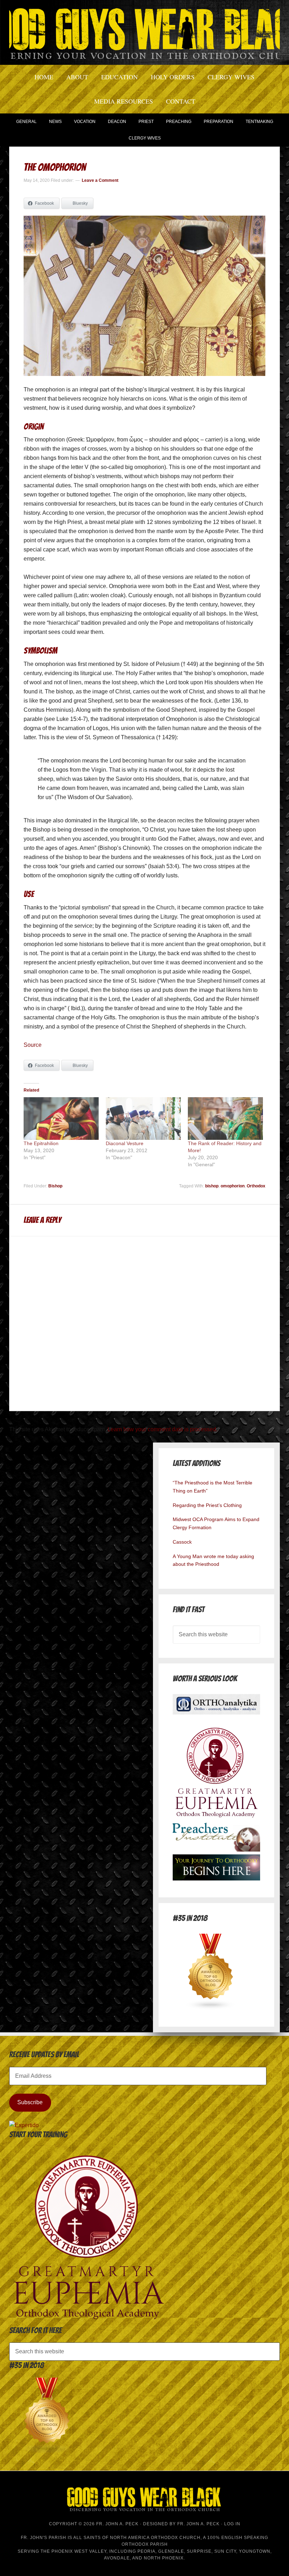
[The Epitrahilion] (61, 1119)
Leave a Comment (100, 180)
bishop (212, 1186)
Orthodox (256, 1186)
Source (33, 1045)
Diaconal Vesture (125, 1143)
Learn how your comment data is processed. (162, 1429)
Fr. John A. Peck (198, 2524)
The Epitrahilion (41, 1143)
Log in (232, 2524)
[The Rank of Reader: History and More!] (225, 1119)
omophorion (233, 1186)
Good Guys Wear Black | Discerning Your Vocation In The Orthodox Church (144, 32)
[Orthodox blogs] (211, 2008)
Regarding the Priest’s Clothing (207, 1505)
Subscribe (30, 2102)
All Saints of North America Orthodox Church (137, 2538)
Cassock (182, 1542)
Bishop (55, 1186)
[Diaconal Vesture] (143, 1119)
